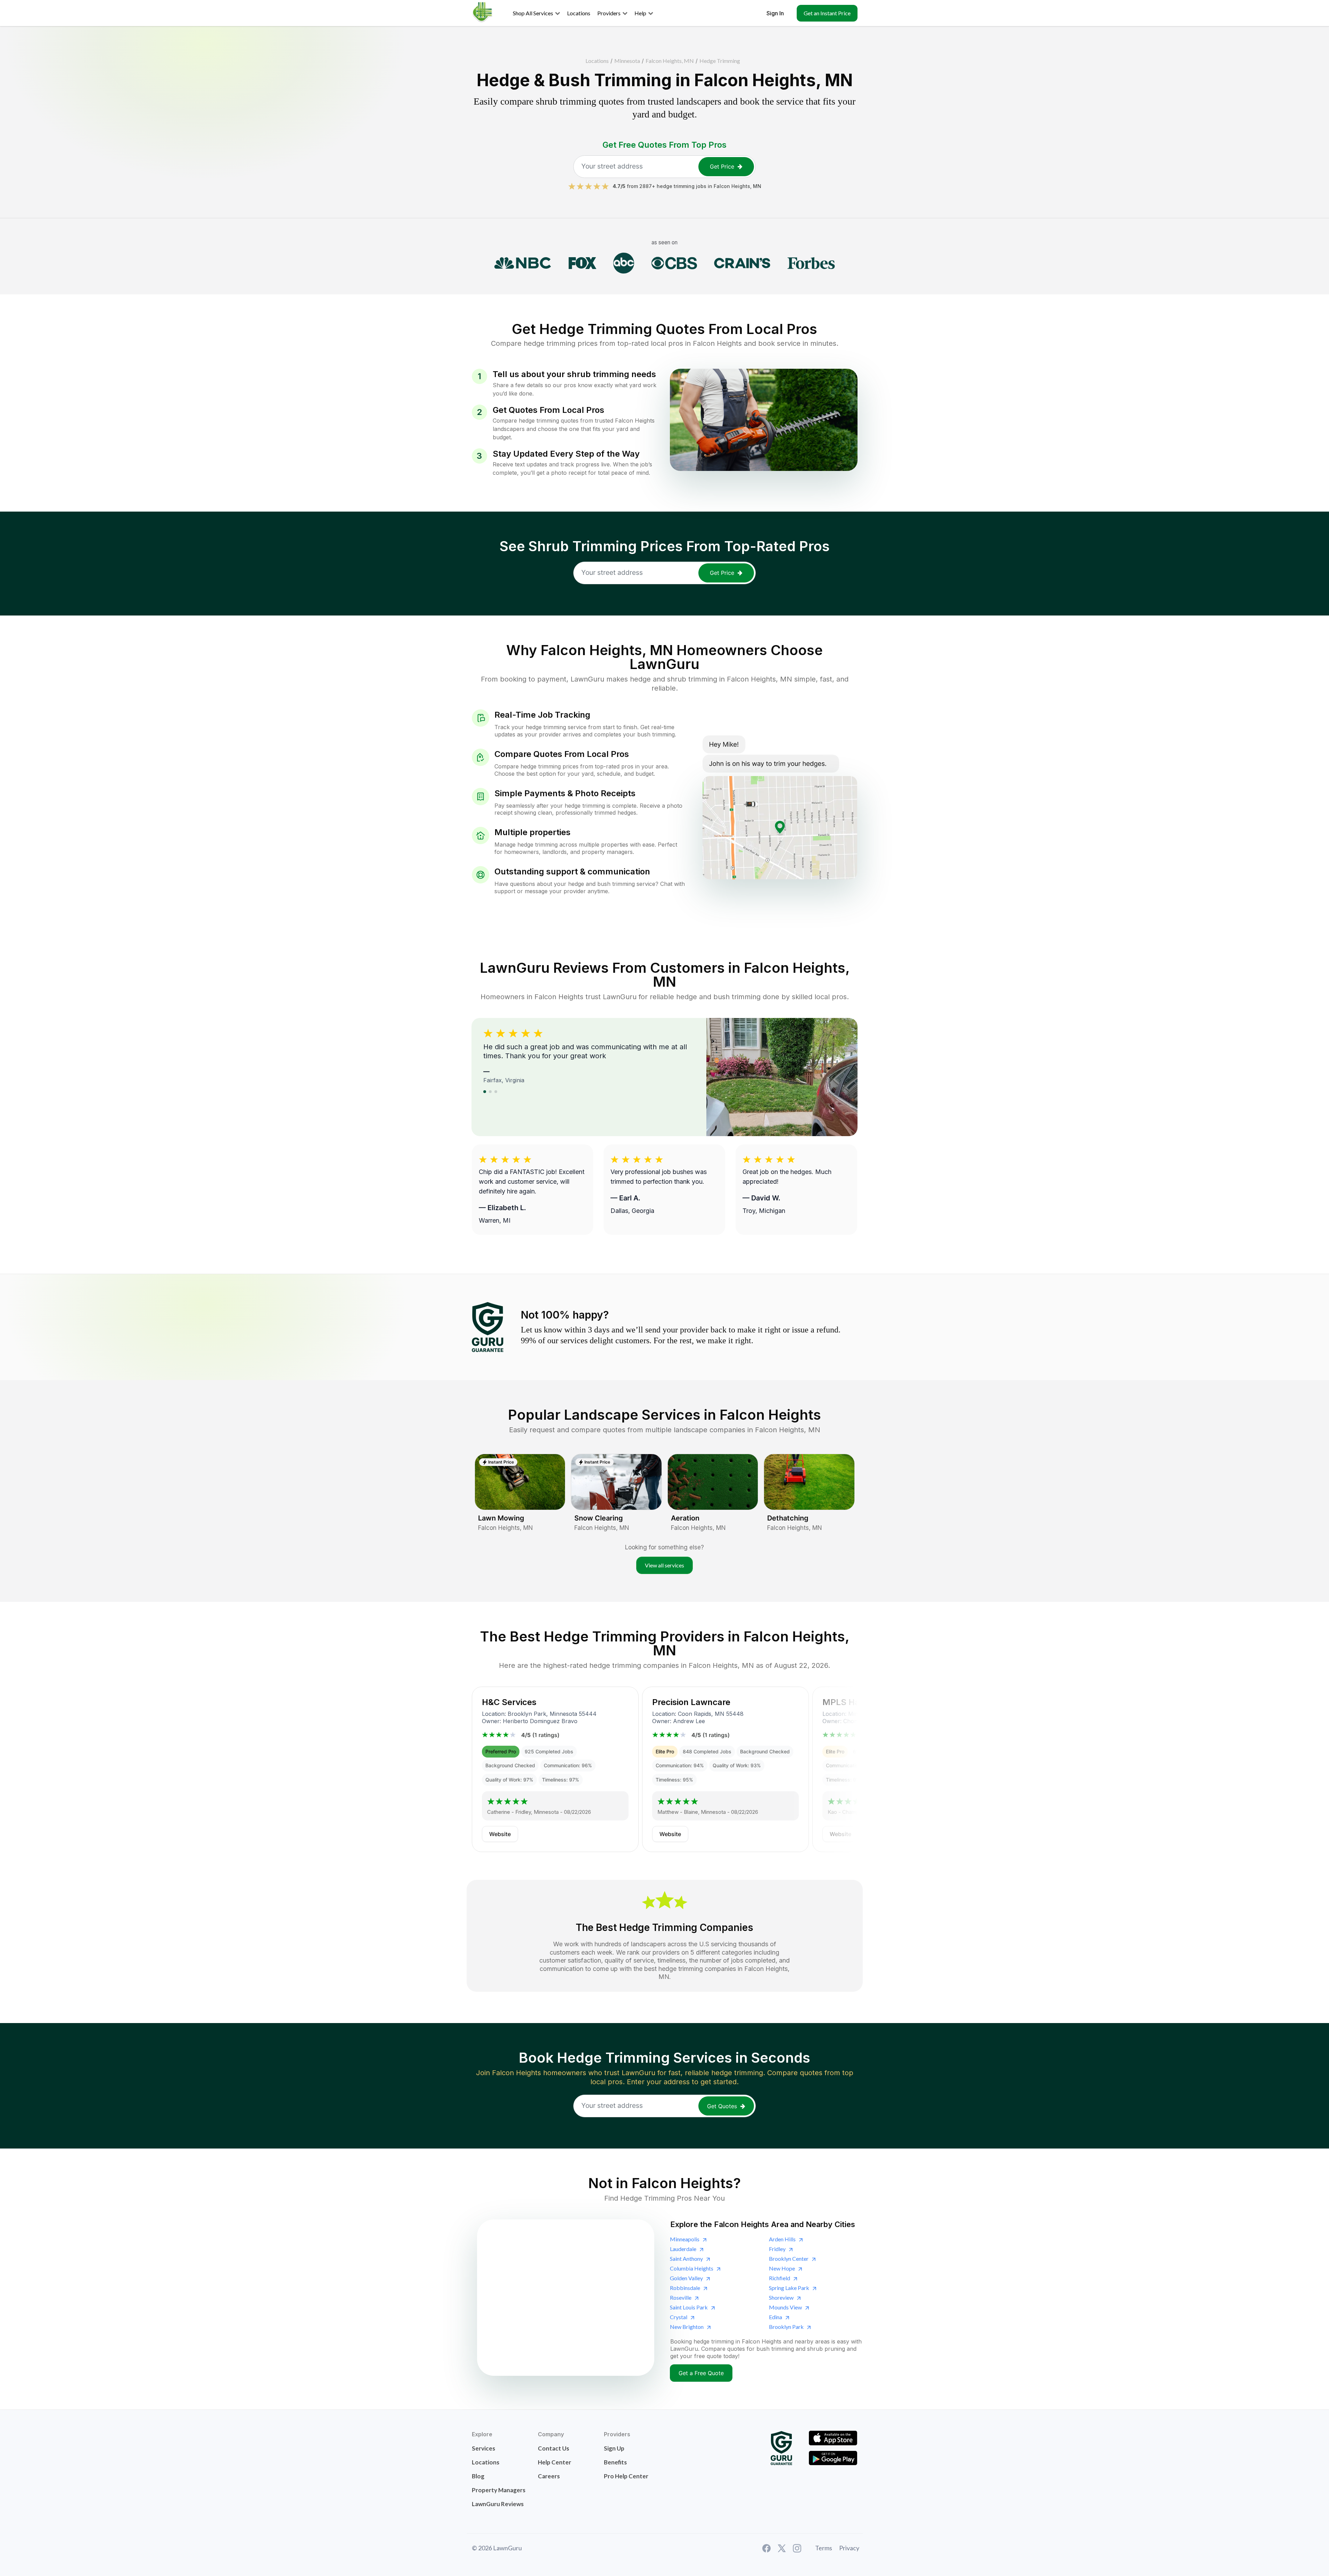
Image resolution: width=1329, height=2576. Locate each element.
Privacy (849, 2548)
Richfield (780, 2278)
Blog (478, 2476)
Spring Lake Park (789, 2288)
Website (500, 1834)
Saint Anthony (686, 2259)
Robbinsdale (685, 2288)
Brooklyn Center (789, 2259)
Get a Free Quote (701, 2373)
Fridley (777, 2249)
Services (483, 2448)
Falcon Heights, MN (670, 61)
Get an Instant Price (827, 13)
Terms (824, 2548)
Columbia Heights (692, 2268)
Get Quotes (722, 2106)
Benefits (615, 2462)
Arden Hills (782, 2239)
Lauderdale (683, 2249)
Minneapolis (685, 2239)
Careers (549, 2476)
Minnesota (627, 61)
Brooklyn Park (786, 2327)
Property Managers (499, 2490)
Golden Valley (686, 2278)
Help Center (555, 2462)
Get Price (722, 166)
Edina (776, 2317)
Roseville (681, 2297)
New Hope (782, 2268)
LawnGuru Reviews (498, 2504)
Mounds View (785, 2307)
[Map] (566, 2298)
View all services (664, 1565)
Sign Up (614, 2448)
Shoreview (781, 2297)
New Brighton (687, 2327)
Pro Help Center (626, 2476)
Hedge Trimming (720, 61)
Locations (597, 61)
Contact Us (553, 2448)
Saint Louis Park (689, 2307)
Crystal (679, 2317)
